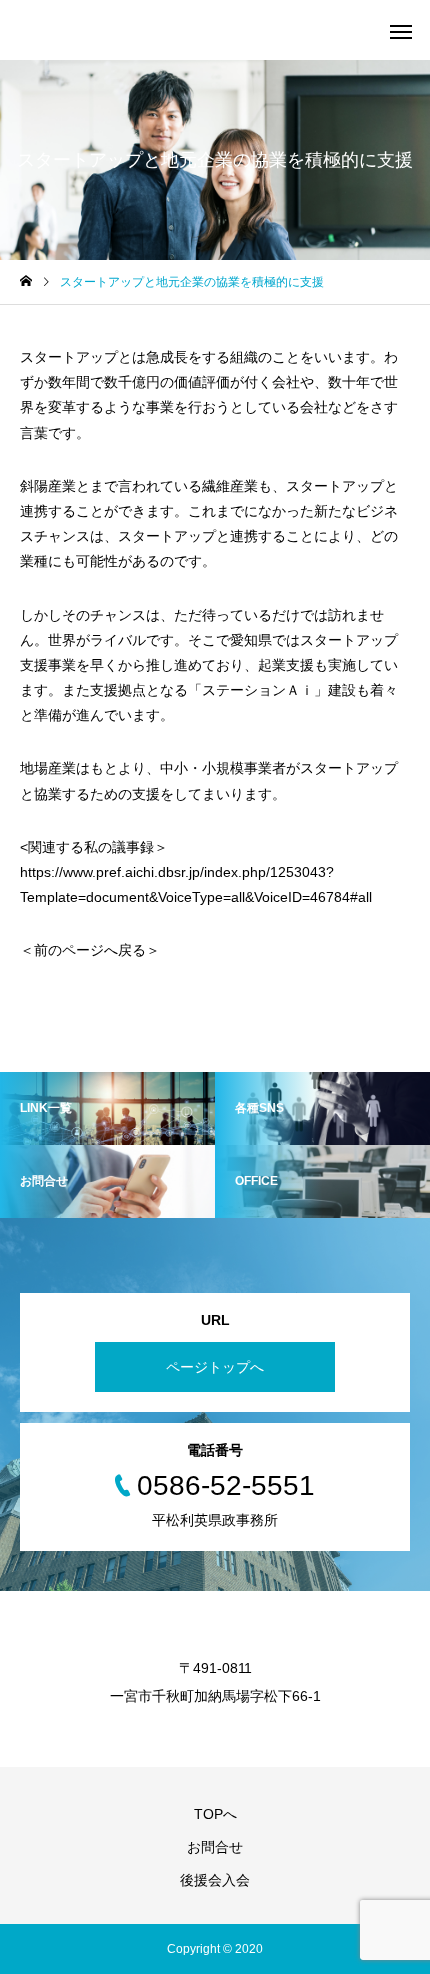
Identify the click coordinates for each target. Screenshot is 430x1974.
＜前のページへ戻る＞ (90, 950)
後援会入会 (215, 1880)
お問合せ (215, 1847)
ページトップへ (215, 1367)
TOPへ (215, 1814)
